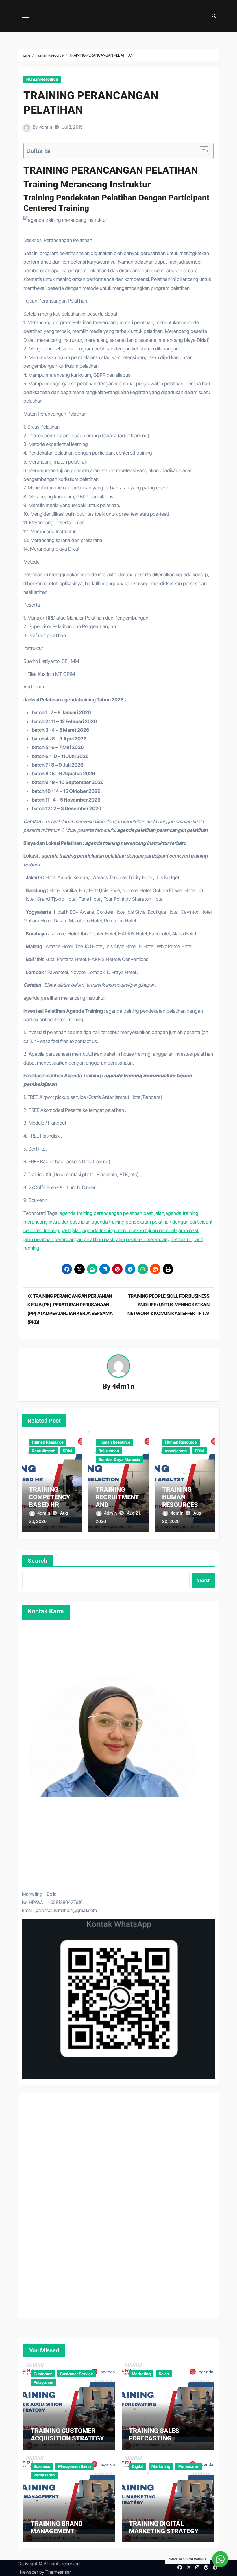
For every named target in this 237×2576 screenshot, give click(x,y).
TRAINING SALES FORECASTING (154, 2435)
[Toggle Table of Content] (201, 151)
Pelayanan (43, 2382)
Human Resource (42, 79)
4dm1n (46, 127)
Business (42, 2466)
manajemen (176, 1451)
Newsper (29, 2572)
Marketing (141, 2374)
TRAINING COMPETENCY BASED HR (50, 1497)
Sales (164, 2374)
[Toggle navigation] (25, 16)
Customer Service (76, 2374)
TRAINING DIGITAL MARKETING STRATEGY (164, 2527)
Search (38, 1561)
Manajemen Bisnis (75, 2466)
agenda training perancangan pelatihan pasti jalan (112, 1213)
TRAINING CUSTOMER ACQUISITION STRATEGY (67, 2435)
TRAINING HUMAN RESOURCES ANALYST (180, 1501)
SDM (67, 1451)
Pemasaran (44, 2475)
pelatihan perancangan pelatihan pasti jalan (79, 1239)
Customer (43, 2374)
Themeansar (58, 2572)
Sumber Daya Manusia (119, 1459)
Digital (138, 2466)
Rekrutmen (109, 1451)
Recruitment (43, 1451)
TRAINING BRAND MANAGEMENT (57, 2527)
